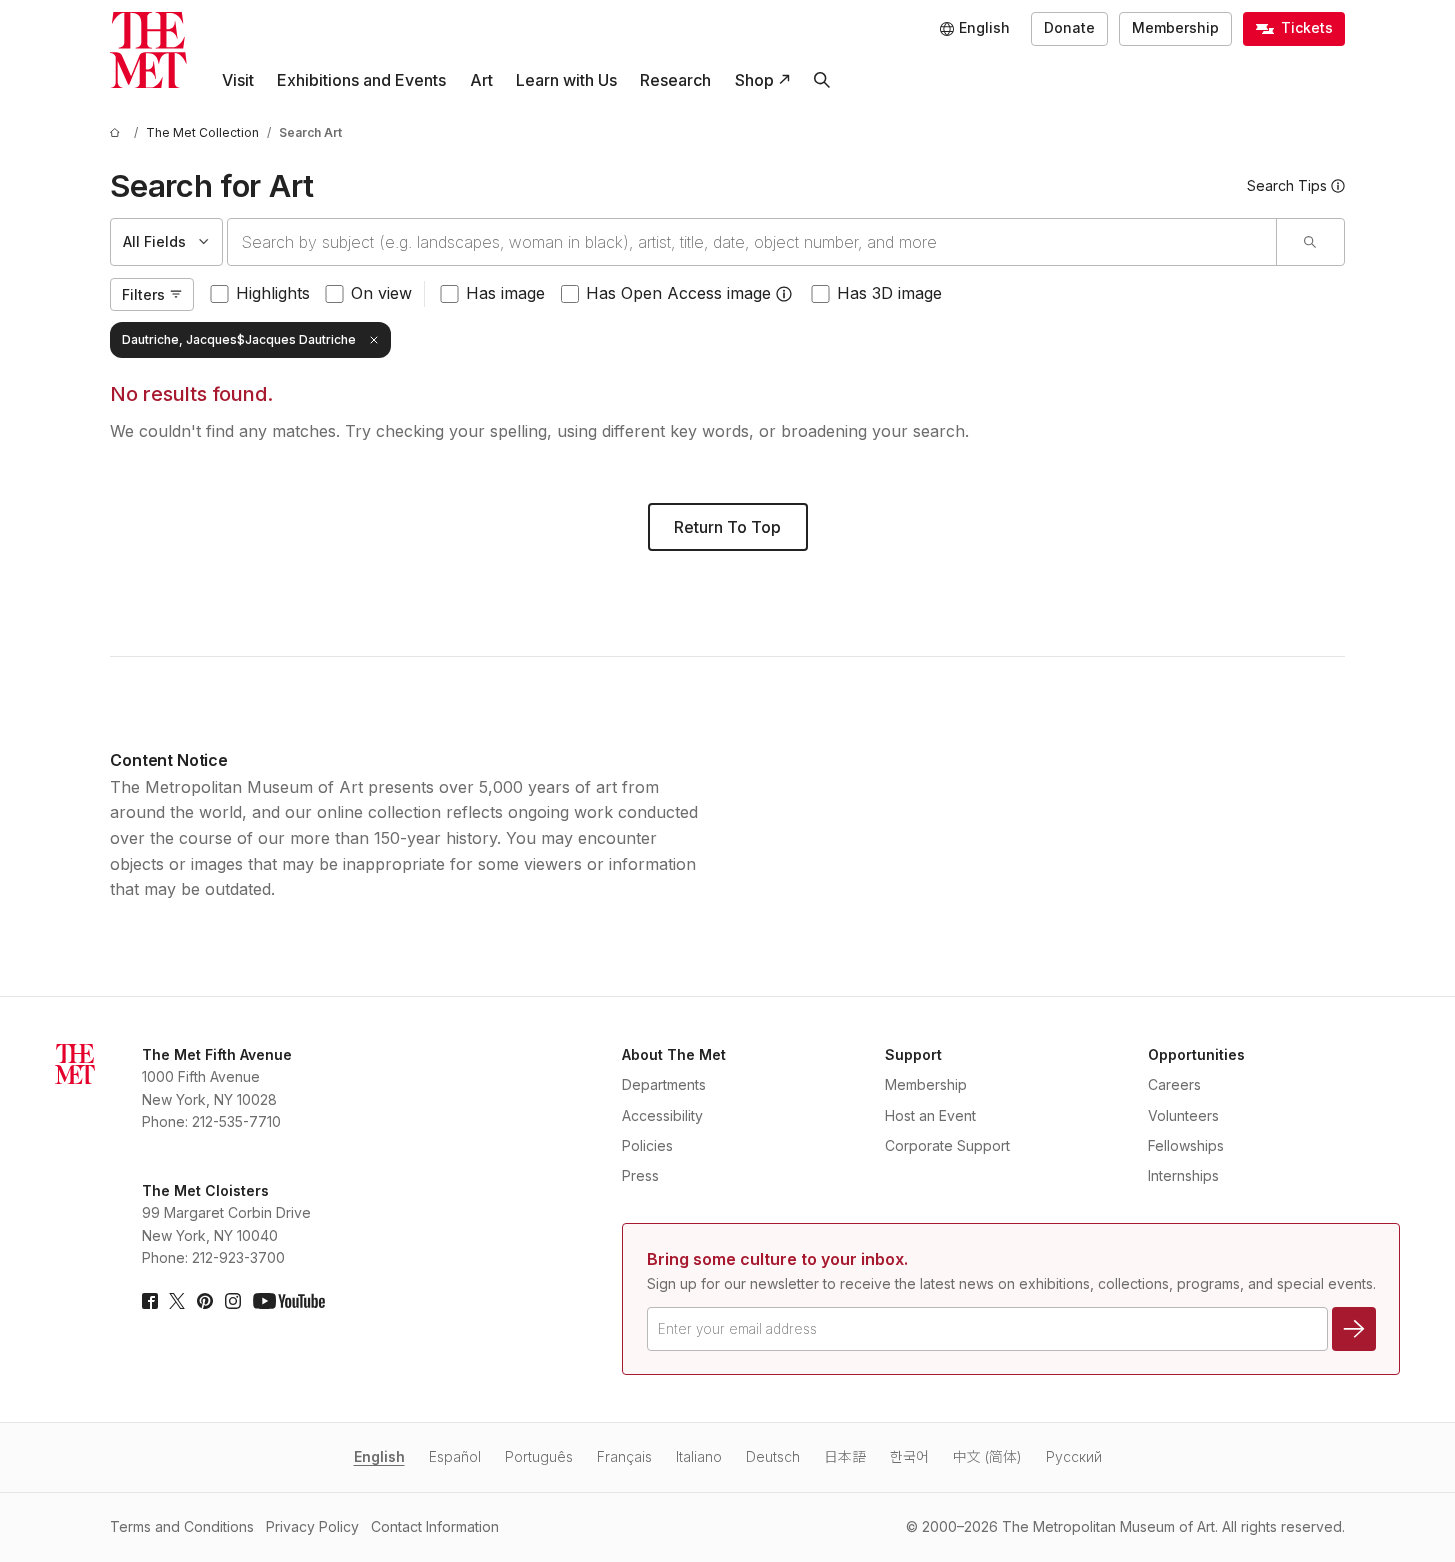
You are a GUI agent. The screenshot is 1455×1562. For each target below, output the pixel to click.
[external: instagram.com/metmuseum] (233, 1301)
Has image (505, 293)
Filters (143, 294)
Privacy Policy (312, 1526)
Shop (754, 80)
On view (381, 293)
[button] (784, 294)
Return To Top (727, 527)
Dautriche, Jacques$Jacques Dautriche (239, 339)
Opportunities (1196, 1054)
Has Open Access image (678, 293)
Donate (1069, 27)
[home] (118, 132)
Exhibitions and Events (361, 80)
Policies (647, 1145)
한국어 (909, 1456)
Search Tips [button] (1287, 185)
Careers (1174, 1084)
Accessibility (662, 1115)
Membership (1175, 27)
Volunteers (1183, 1115)
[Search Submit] (1310, 242)
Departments (664, 1084)
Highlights (273, 293)
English (379, 1456)
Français (624, 1456)
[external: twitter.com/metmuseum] (177, 1301)
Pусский (1074, 1456)
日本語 (845, 1456)
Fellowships (1186, 1145)
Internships (1183, 1175)
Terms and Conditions (182, 1526)
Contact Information (435, 1526)
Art (481, 80)
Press (640, 1175)
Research (675, 80)
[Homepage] (148, 50)
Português (539, 1456)
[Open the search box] (821, 80)
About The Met (674, 1054)
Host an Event (930, 1115)
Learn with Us (566, 80)
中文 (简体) (987, 1456)
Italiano (699, 1456)
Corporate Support (947, 1145)
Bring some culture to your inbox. (777, 1259)
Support (913, 1054)
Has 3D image (889, 293)
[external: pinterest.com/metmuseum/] (205, 1301)
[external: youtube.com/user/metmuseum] (289, 1301)
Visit (238, 80)
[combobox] (752, 242)
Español (455, 1456)
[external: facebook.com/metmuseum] (150, 1301)
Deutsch (773, 1456)
